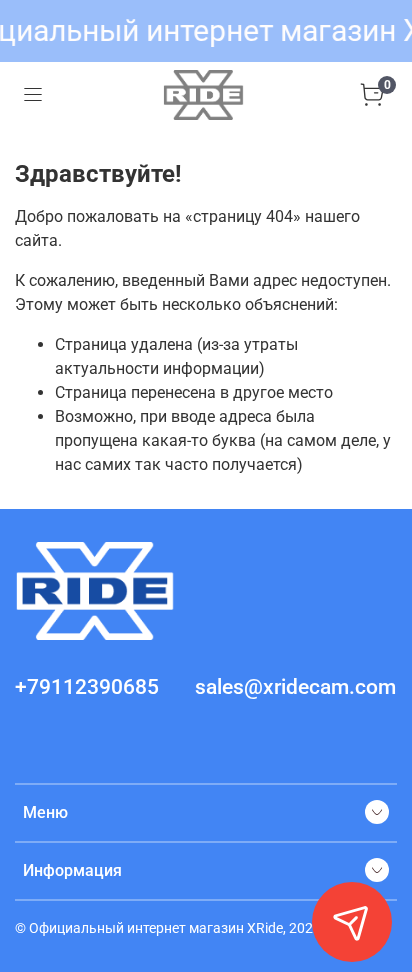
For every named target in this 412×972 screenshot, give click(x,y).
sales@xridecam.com (295, 687)
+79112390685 (87, 687)
